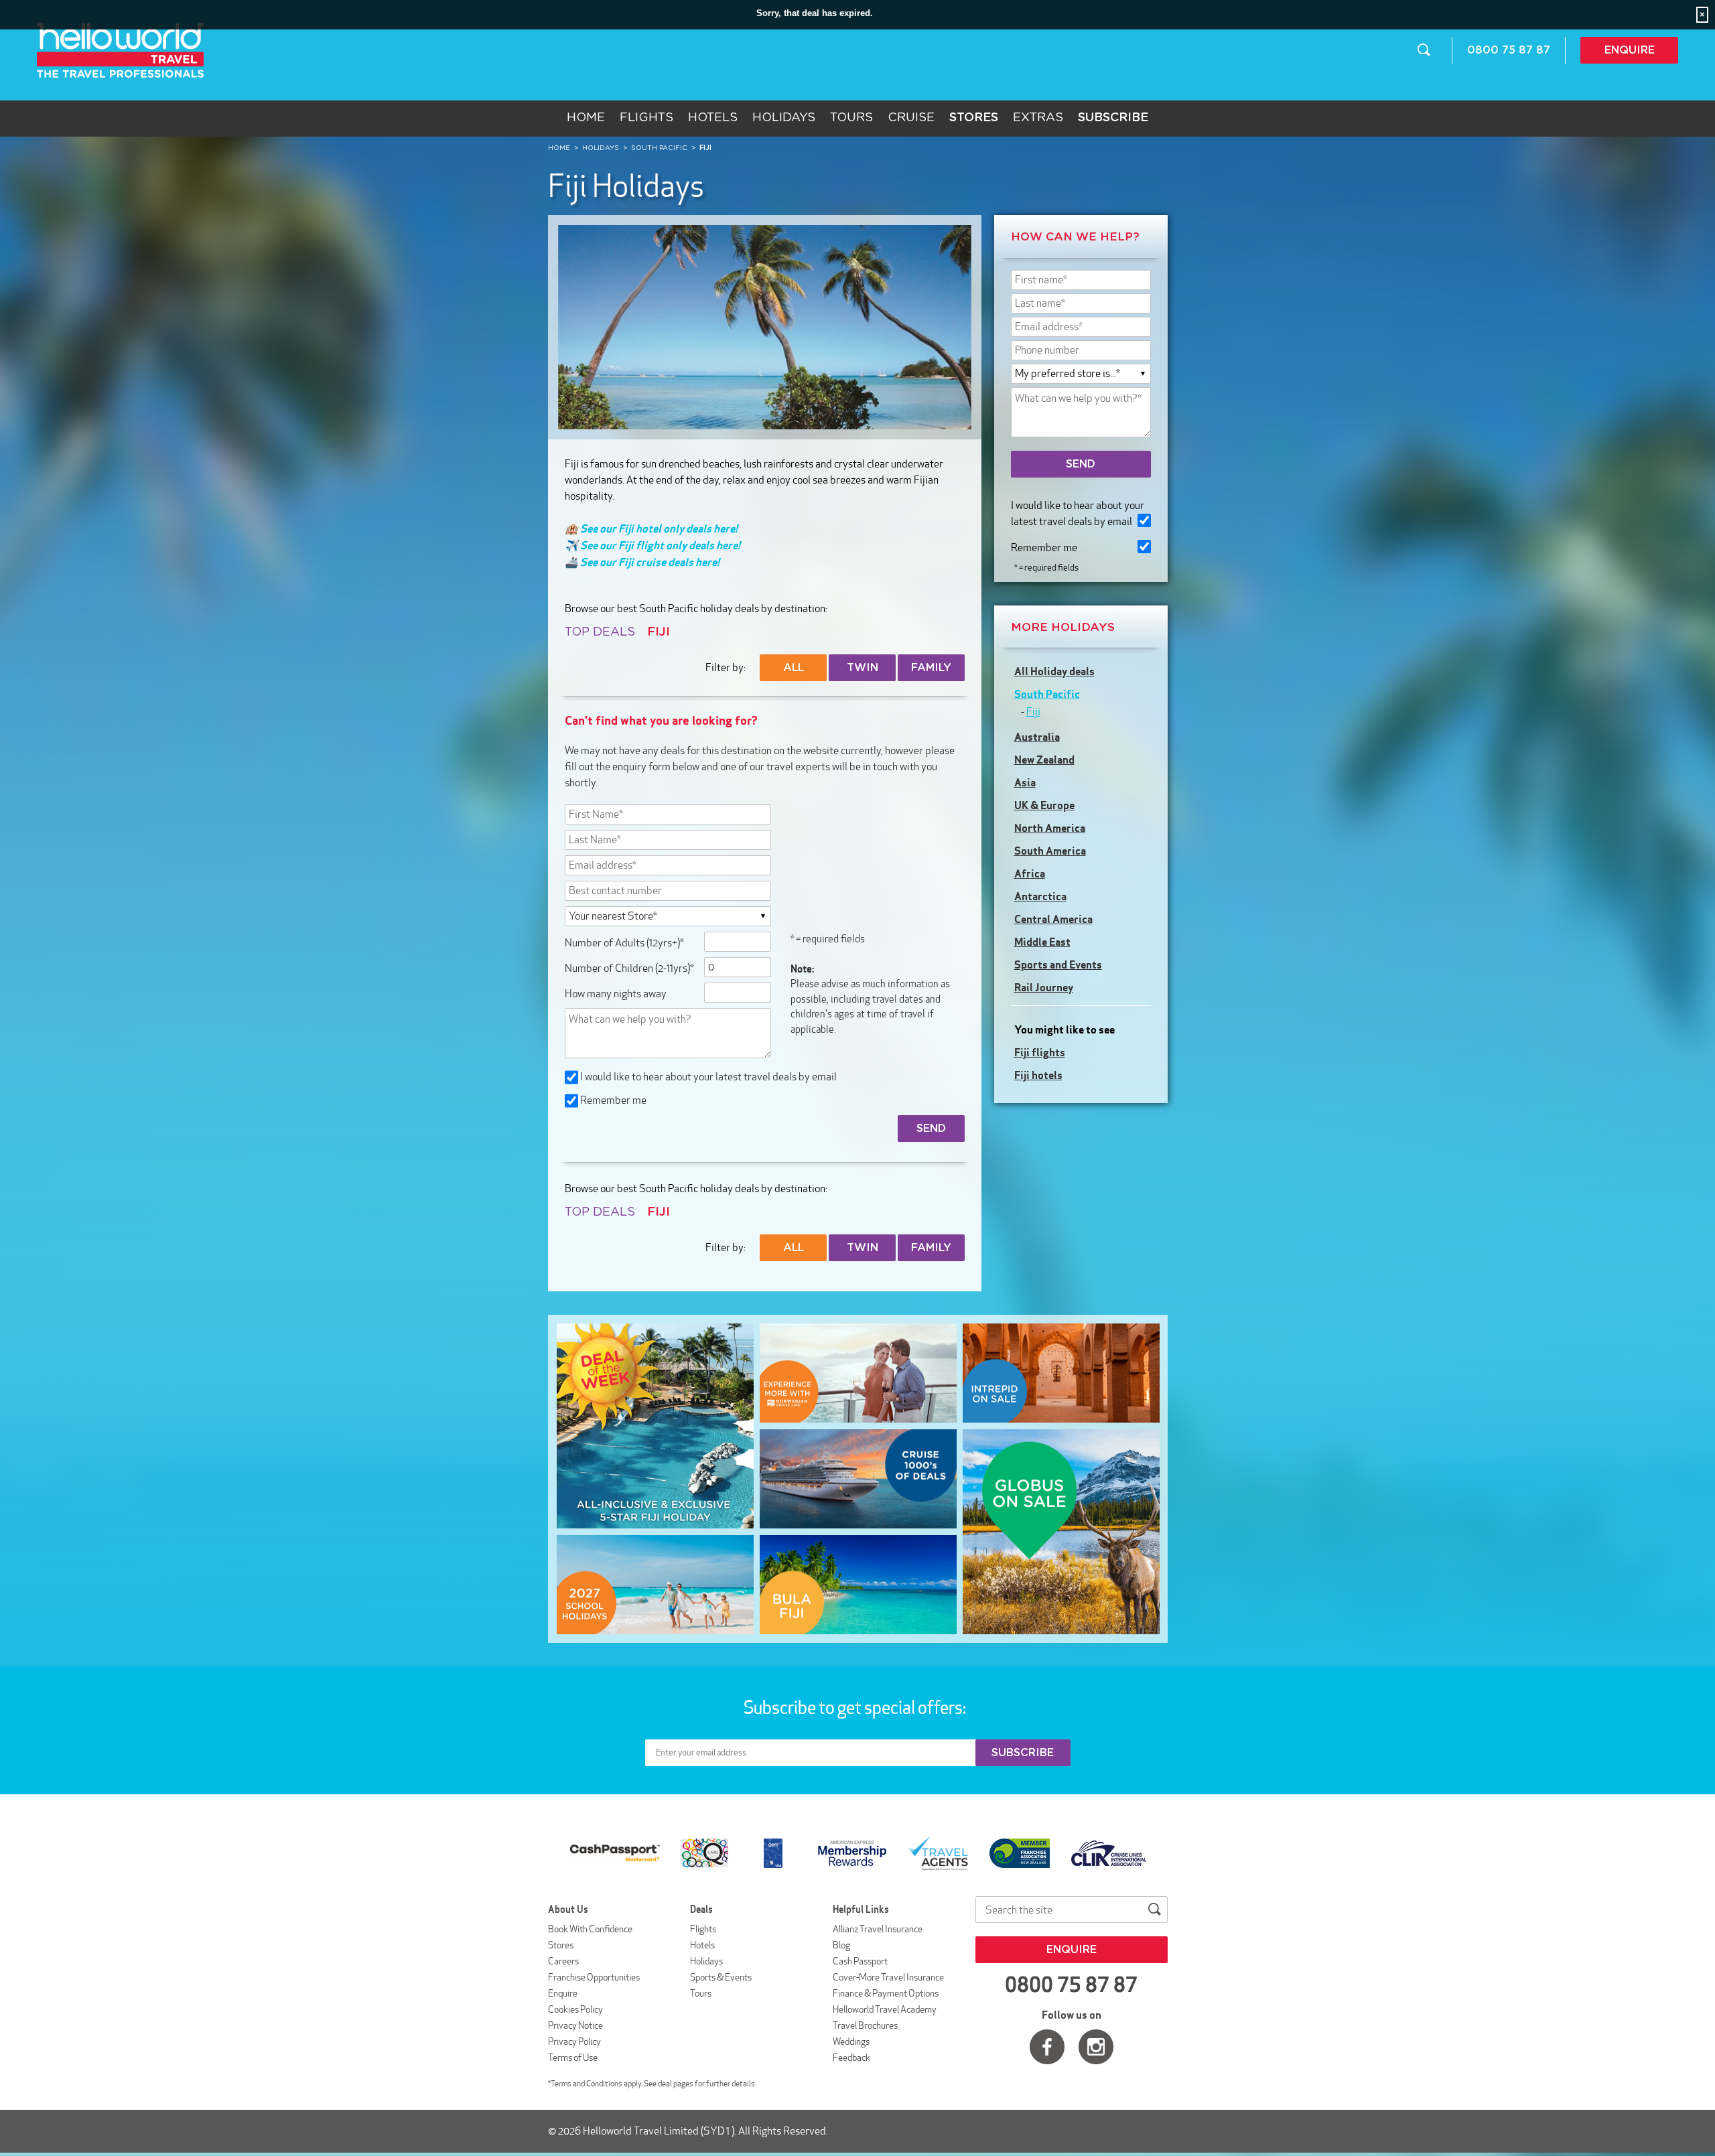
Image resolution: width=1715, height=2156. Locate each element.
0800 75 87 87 (1509, 50)
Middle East (1042, 942)
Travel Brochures (865, 2025)
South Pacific (1047, 694)
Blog (841, 1945)
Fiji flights (1040, 1052)
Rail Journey (1044, 987)
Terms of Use (573, 2058)
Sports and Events (1058, 964)
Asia (1025, 782)
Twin (863, 668)
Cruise (911, 118)
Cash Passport (860, 1961)
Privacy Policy (574, 2041)
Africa (1030, 873)
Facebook (1047, 2047)
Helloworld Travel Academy (885, 2009)
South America (1050, 851)
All (794, 668)
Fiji (1033, 712)
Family (931, 668)
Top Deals (600, 632)
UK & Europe (1044, 805)
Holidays (784, 118)
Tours (851, 118)
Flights (646, 118)
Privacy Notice (575, 2025)
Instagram (1096, 2047)
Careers (563, 1961)
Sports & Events (721, 1977)
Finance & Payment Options (886, 1993)
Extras (1038, 118)
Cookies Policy (575, 2009)
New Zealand (1044, 760)
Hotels (713, 118)
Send (1081, 464)
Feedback (851, 2058)
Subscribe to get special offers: (856, 1707)
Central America (1053, 919)
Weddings (851, 2041)
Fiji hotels (1038, 1075)
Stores (561, 1945)
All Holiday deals (1054, 671)
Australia (1037, 737)
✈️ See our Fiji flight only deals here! (653, 545)
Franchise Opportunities (594, 1977)
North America (1050, 828)
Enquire (1630, 50)
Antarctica (1040, 896)
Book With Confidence (590, 1929)
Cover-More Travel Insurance (888, 1977)
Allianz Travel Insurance (878, 1929)
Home (586, 118)
